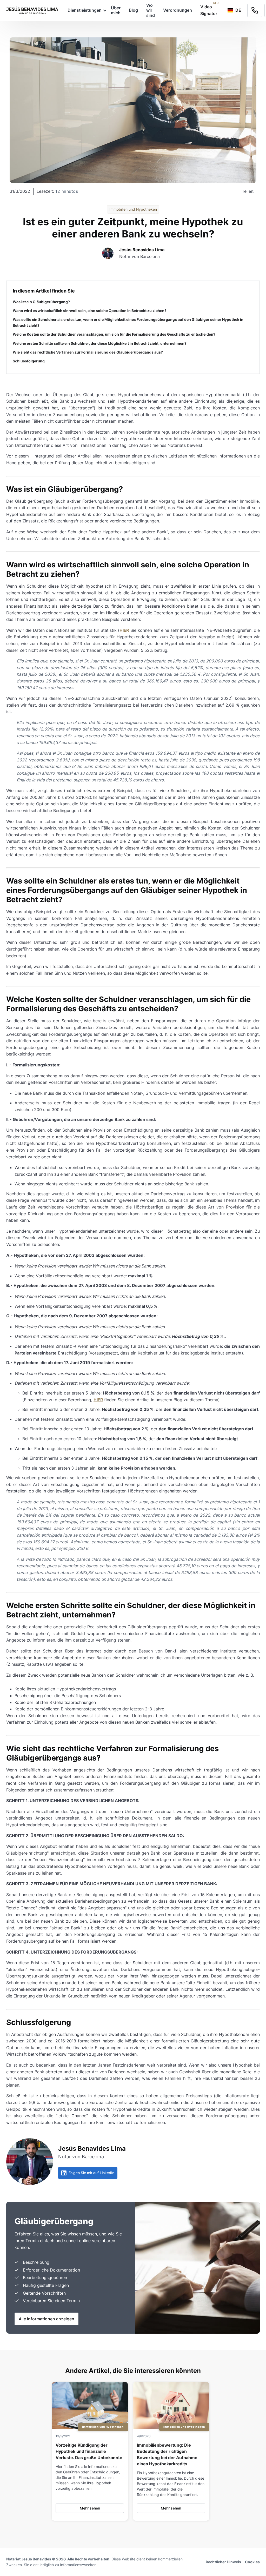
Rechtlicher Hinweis (223, 2562)
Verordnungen (178, 10)
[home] (32, 10)
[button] (85, 10)
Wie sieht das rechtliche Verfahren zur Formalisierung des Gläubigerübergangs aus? (88, 352)
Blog (133, 10)
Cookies (252, 2562)
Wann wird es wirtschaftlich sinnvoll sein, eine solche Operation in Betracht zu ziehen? (90, 311)
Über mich (116, 10)
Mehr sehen (90, 2508)
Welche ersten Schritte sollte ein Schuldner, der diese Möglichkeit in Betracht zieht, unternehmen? (100, 343)
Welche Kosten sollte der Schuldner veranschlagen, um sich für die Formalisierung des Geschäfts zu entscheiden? (114, 334)
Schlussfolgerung (29, 361)
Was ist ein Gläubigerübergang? (41, 302)
